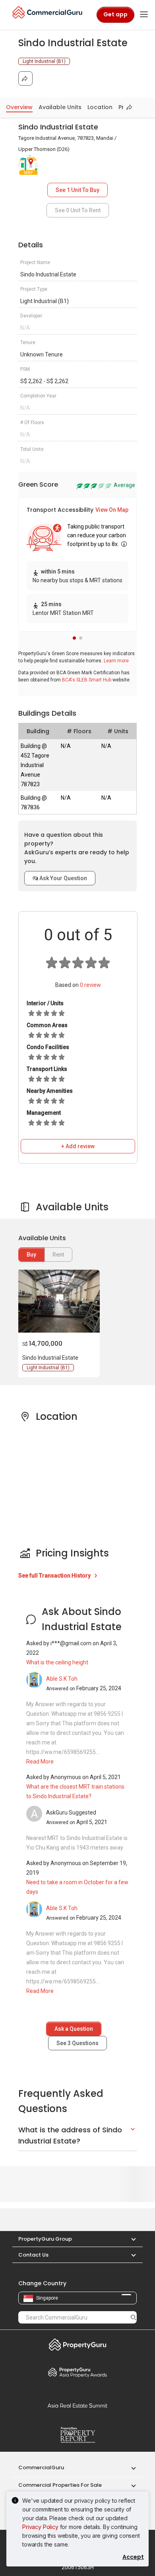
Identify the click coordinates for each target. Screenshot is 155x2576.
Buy (31, 1255)
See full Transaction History (55, 1576)
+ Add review (78, 1146)
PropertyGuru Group (45, 2239)
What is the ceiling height (57, 1662)
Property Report (77, 2435)
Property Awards (77, 2372)
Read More (40, 1762)
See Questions (77, 2043)
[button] (74, 638)
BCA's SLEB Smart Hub (87, 680)
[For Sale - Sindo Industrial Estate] (58, 1301)
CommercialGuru (41, 2467)
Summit (77, 2406)
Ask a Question (74, 2029)
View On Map (112, 510)
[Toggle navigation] (144, 15)
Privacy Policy (40, 2527)
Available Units (60, 107)
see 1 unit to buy (77, 190)
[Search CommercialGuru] (134, 2317)
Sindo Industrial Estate (50, 1358)
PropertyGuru (77, 2345)
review (90, 985)
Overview (19, 107)
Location (100, 107)
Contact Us (33, 2255)
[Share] (25, 78)
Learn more (116, 661)
